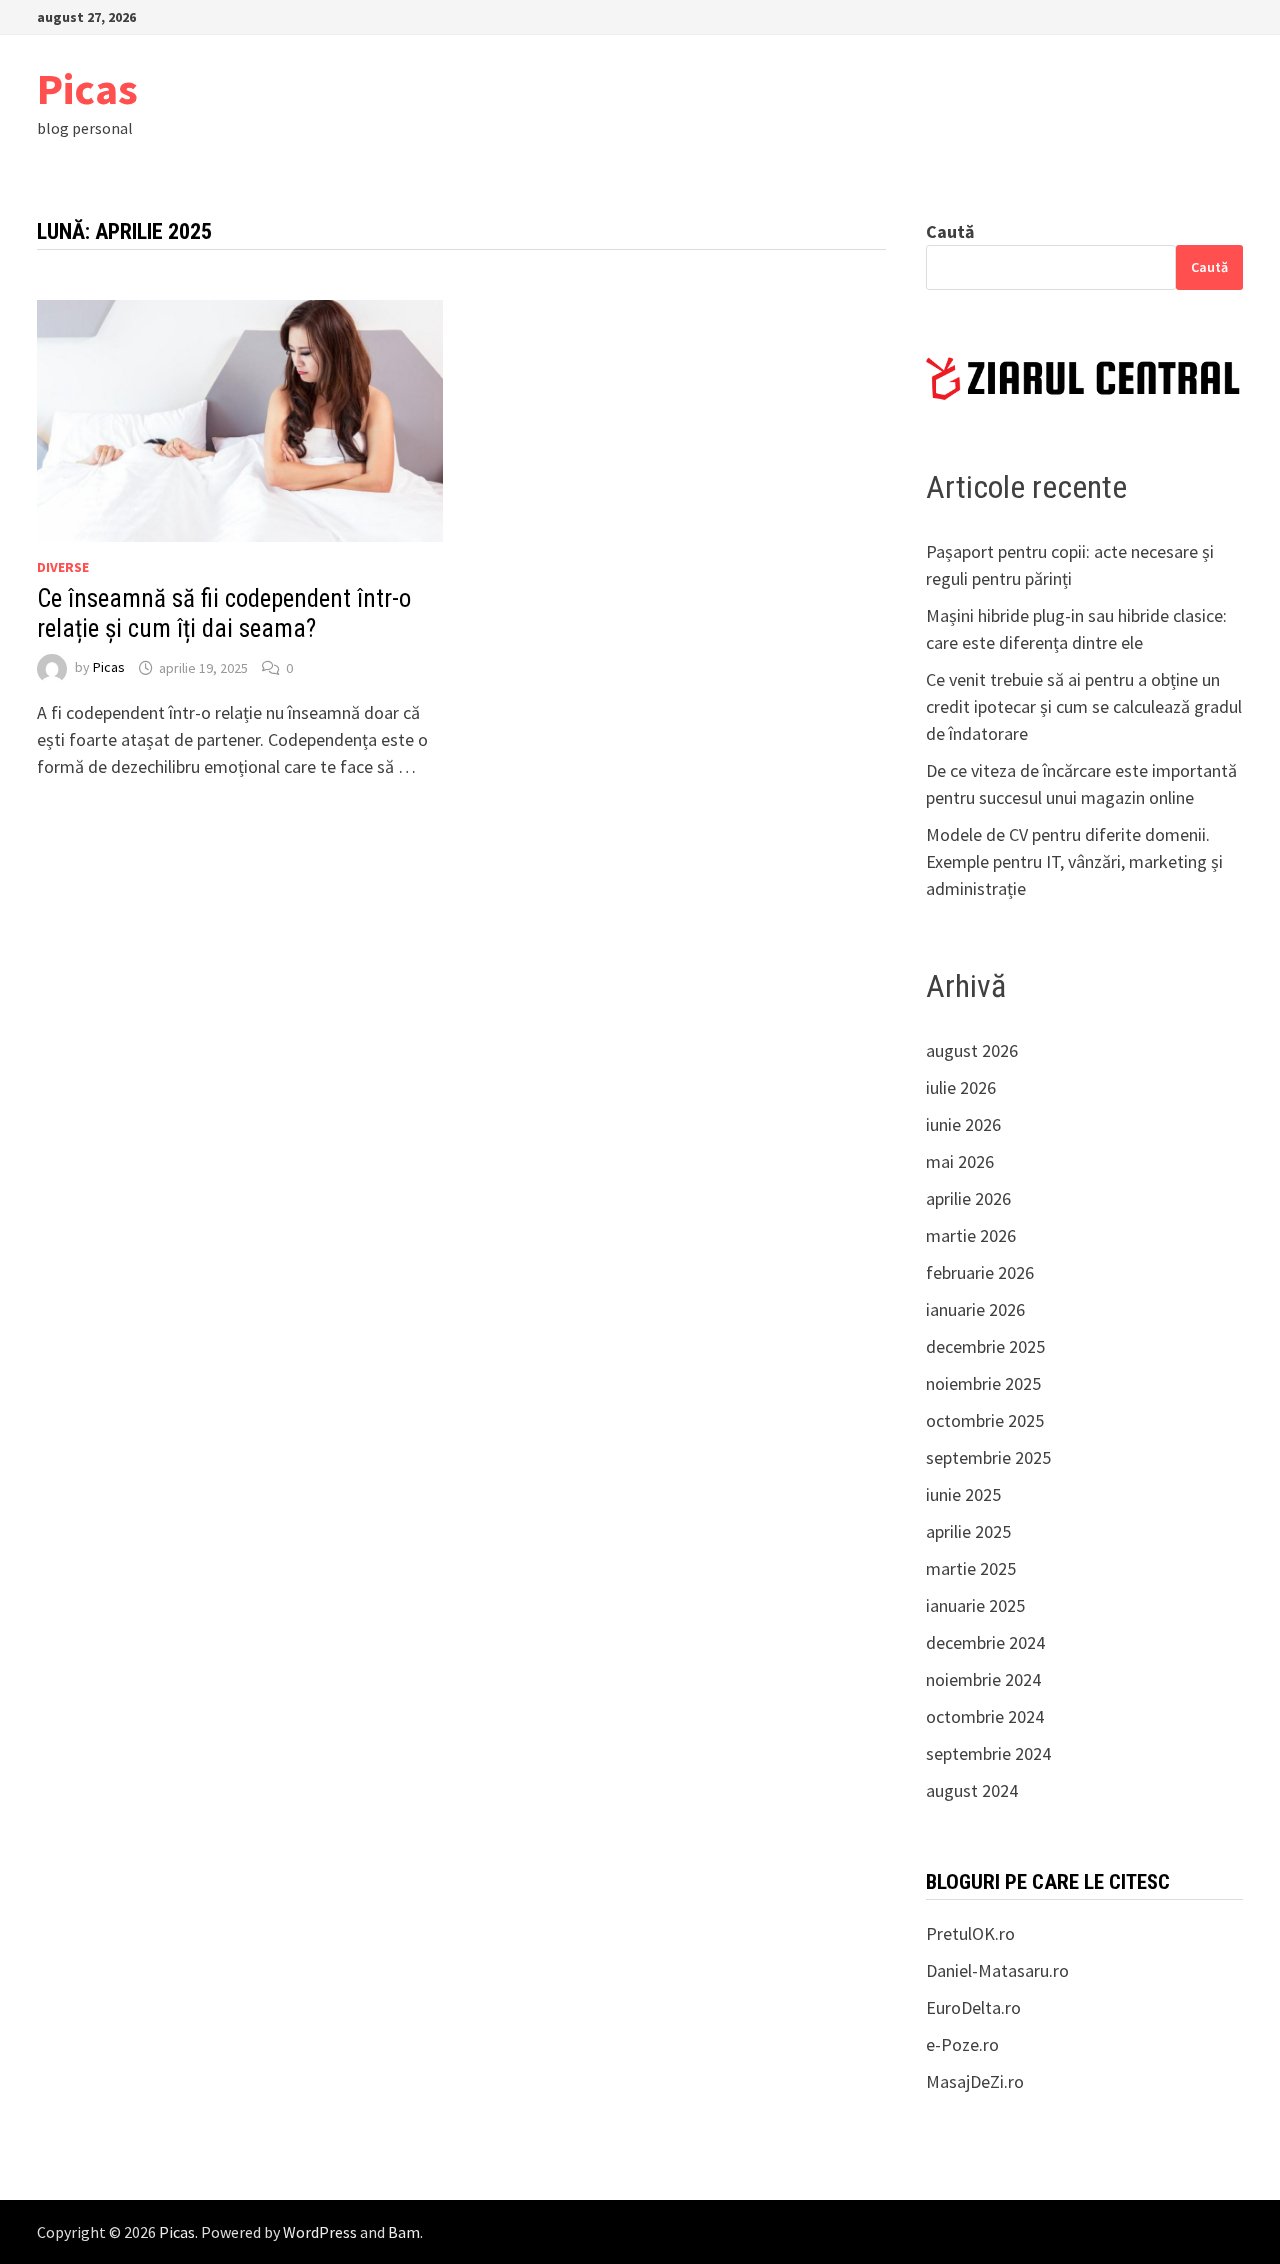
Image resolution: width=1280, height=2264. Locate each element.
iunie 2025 (963, 1494)
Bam (404, 2232)
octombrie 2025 (985, 1420)
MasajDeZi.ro (975, 2081)
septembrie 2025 (988, 1457)
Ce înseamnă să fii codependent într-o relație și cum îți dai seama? (224, 613)
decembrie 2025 (985, 1346)
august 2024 (972, 1790)
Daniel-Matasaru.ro (997, 1970)
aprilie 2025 (968, 1531)
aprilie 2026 (968, 1198)
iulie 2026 (961, 1087)
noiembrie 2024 (983, 1679)
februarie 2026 (980, 1272)
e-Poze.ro (962, 2044)
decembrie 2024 (985, 1642)
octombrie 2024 (985, 1716)
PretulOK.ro (970, 1933)
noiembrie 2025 (983, 1383)
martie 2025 (971, 1568)
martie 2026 (971, 1235)
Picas (87, 88)
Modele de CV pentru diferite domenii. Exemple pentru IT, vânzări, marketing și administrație (1074, 861)
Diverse (63, 567)
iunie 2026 (963, 1124)
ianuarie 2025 (975, 1605)
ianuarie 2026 (975, 1309)
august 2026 (972, 1050)
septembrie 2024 (988, 1753)
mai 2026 (960, 1161)
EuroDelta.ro (973, 2007)
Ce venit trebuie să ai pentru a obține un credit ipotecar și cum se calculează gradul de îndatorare (1084, 706)
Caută (950, 231)
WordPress (320, 2232)
